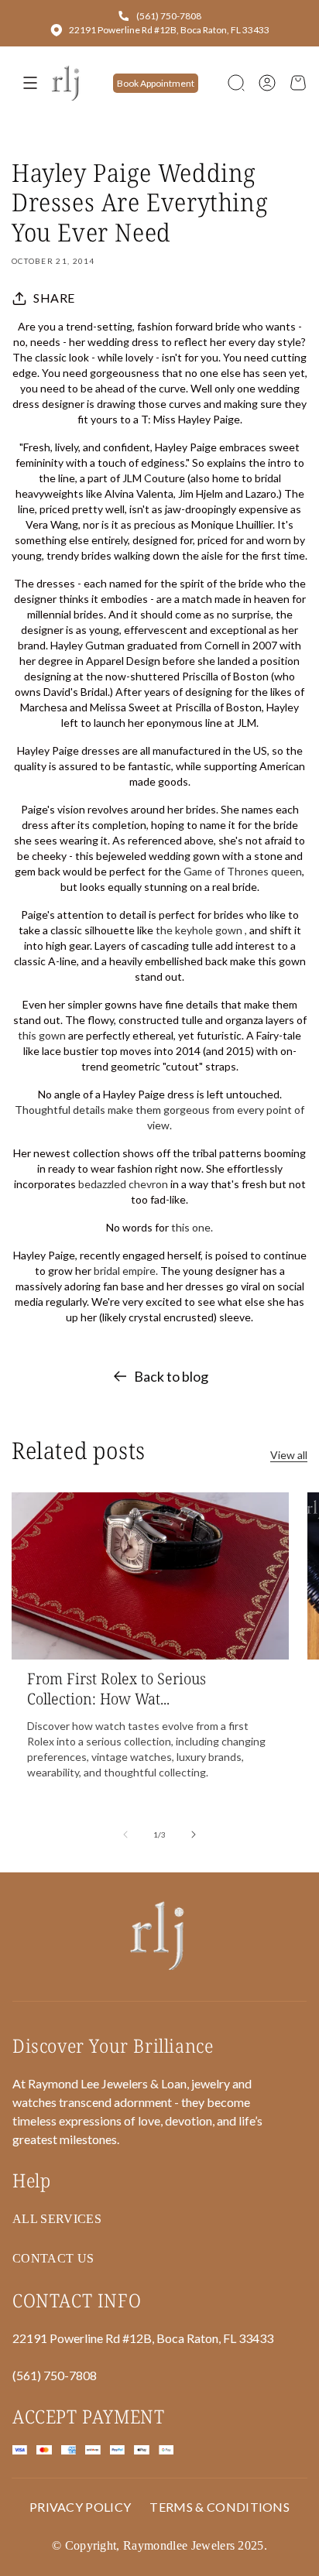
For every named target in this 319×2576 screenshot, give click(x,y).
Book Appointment (156, 83)
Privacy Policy (80, 2507)
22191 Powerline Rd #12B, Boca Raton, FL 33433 (169, 30)
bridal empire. (126, 1271)
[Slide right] (194, 1834)
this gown (42, 1035)
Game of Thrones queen (243, 871)
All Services (57, 2219)
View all (289, 1455)
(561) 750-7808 (169, 16)
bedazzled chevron (123, 1184)
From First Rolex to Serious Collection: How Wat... (117, 1689)
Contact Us (53, 2258)
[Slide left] (125, 1834)
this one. (191, 1227)
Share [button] (54, 298)
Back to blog (171, 1376)
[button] (236, 83)
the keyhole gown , (201, 930)
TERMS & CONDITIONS (220, 2507)
